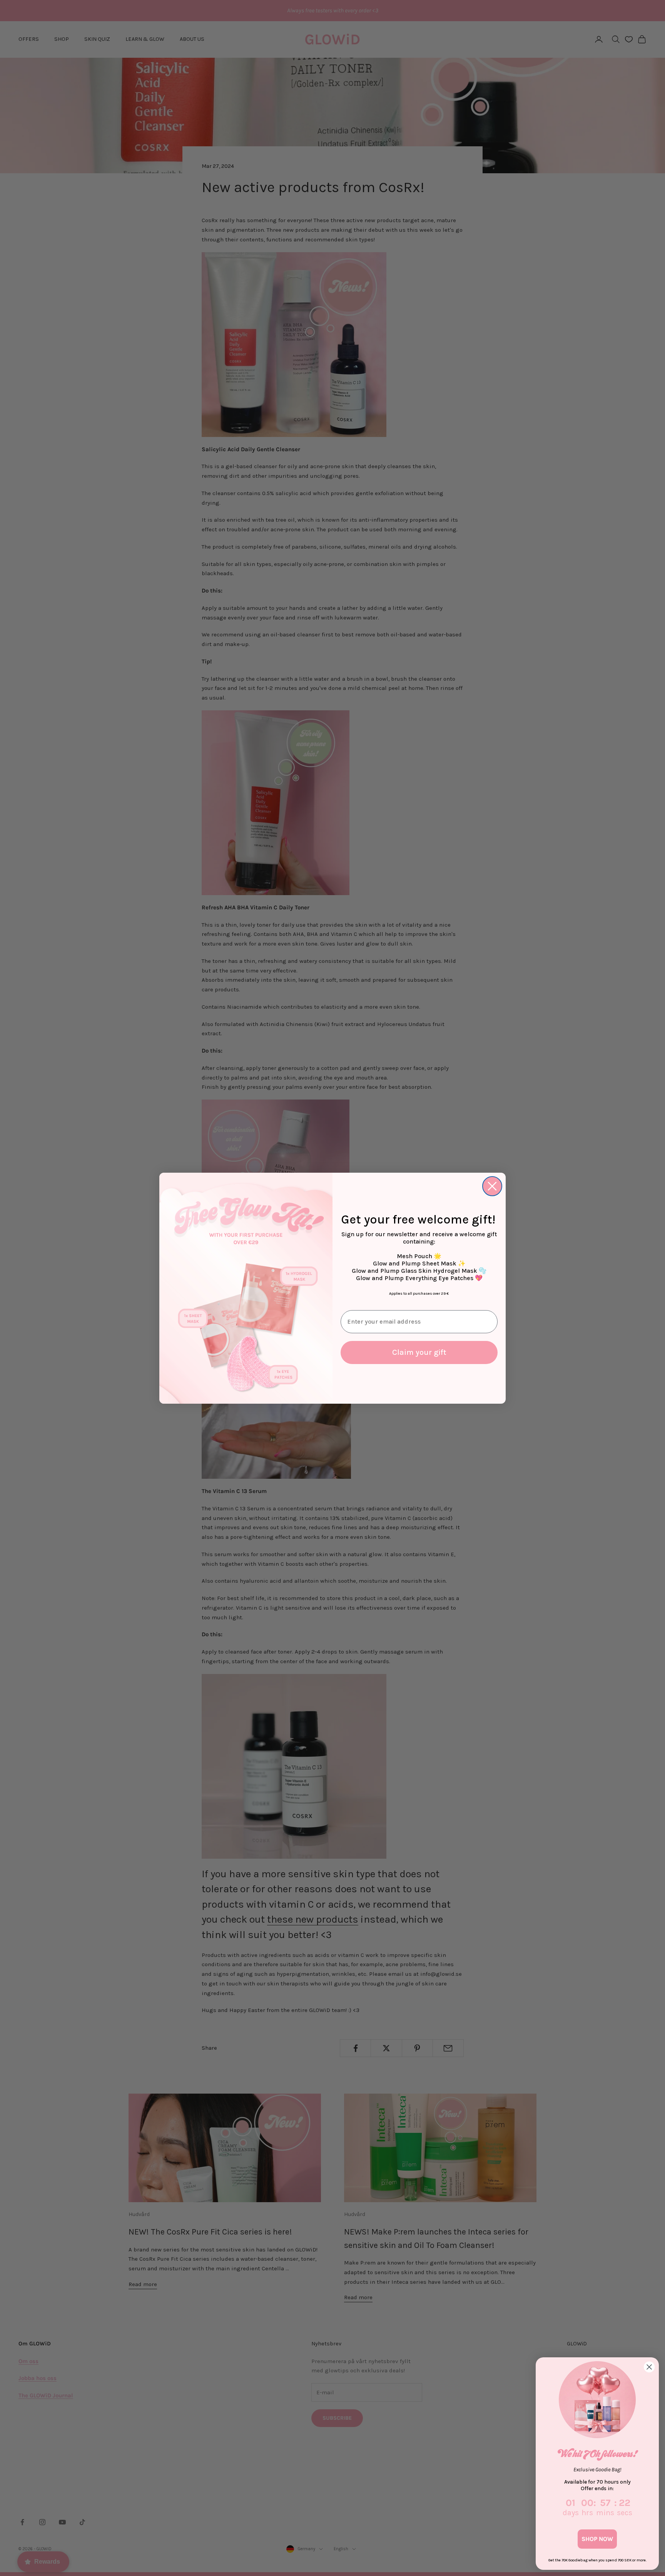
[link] (597, 2400)
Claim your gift (419, 1352)
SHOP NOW (597, 2539)
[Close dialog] (492, 1186)
